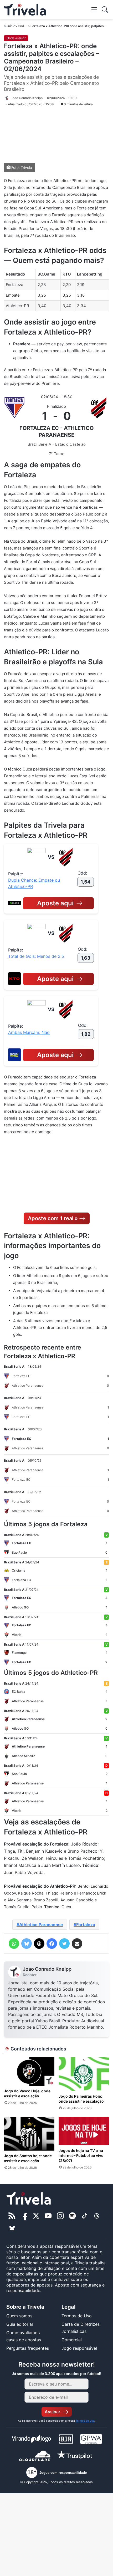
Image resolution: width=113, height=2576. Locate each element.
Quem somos (19, 2316)
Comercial (72, 2340)
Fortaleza (86, 1925)
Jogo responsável (79, 2348)
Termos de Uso (77, 2316)
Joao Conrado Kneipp (47, 1969)
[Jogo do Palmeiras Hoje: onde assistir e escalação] (84, 2074)
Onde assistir (27, 26)
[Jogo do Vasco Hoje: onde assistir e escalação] (29, 2072)
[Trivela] (25, 10)
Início (11, 26)
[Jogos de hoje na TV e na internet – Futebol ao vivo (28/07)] (84, 2131)
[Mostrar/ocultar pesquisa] (105, 9)
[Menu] (94, 9)
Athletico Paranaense (41, 1925)
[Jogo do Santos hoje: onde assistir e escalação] (29, 2134)
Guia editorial (20, 2324)
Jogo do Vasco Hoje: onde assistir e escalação (27, 2093)
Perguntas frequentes (28, 2348)
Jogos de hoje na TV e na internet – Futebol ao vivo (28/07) (81, 2155)
